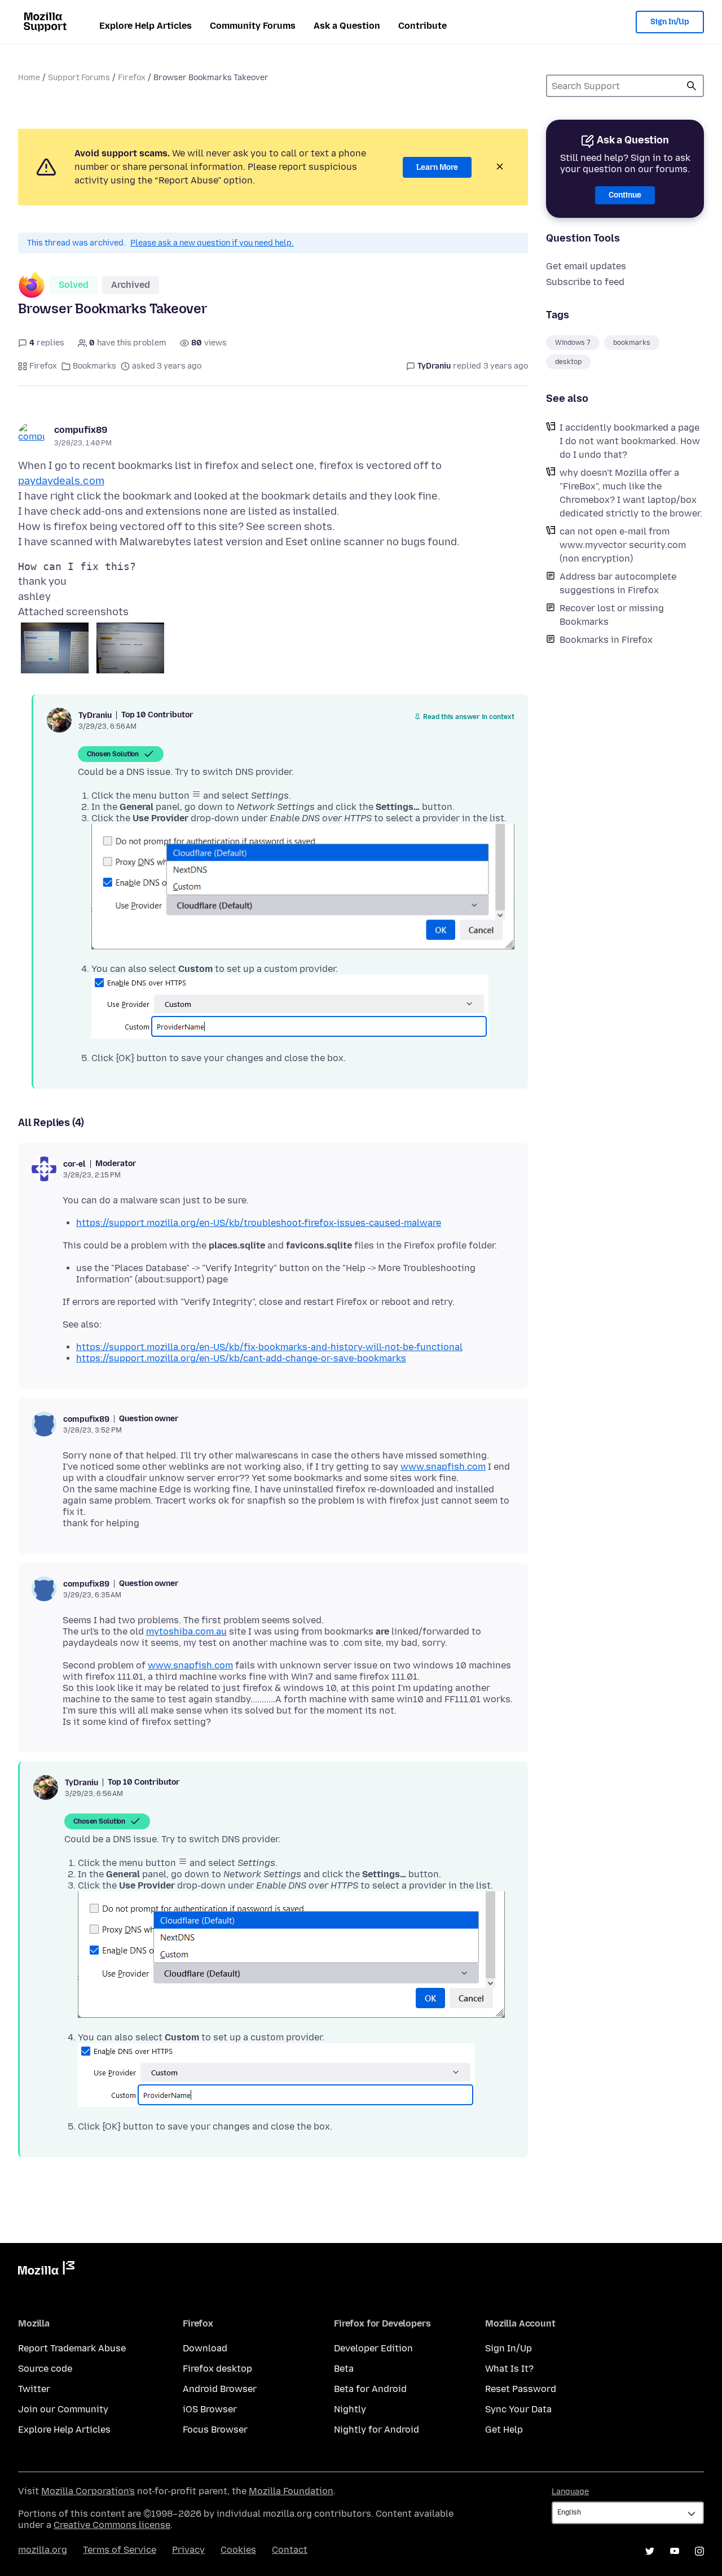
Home (29, 78)
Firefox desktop (217, 2369)
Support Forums (79, 78)
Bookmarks (94, 366)
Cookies (238, 2550)
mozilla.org (43, 2550)
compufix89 (81, 430)
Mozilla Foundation (291, 2491)
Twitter (34, 2389)
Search (692, 86)
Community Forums (253, 26)
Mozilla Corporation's (88, 2491)
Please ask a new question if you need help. (212, 243)
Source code (45, 2369)
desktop (568, 362)
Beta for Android (370, 2389)
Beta (344, 2369)
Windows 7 (573, 343)
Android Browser (220, 2389)
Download (205, 2348)
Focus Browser (215, 2430)
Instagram (699, 2551)
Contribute (422, 26)
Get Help (504, 2430)
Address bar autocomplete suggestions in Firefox (618, 583)
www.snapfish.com (443, 1467)
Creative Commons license (112, 2525)
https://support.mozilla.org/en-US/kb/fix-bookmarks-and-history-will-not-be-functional (269, 1347)
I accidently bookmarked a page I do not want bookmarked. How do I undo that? (630, 441)
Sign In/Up (670, 22)
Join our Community (63, 2409)
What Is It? (509, 2369)
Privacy (188, 2550)
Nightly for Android (377, 2430)
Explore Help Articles (146, 26)
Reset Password (521, 2389)
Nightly (350, 2409)
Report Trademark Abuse (72, 2348)
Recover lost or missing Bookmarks (612, 615)
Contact (290, 2550)
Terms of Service (120, 2550)
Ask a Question (347, 26)
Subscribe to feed (585, 282)
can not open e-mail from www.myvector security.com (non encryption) (623, 545)
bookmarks (632, 343)
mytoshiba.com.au (186, 1631)
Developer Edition (373, 2348)
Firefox (132, 78)
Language (570, 2492)
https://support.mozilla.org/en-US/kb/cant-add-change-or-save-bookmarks (241, 1358)
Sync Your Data (518, 2409)
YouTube (675, 2551)
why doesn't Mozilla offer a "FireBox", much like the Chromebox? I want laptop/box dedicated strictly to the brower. (631, 493)
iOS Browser (210, 2409)
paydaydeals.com (61, 481)
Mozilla (46, 2270)
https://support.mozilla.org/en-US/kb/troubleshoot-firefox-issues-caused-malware (259, 1223)
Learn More (437, 167)
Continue (625, 195)
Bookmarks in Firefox (606, 640)
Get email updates (586, 266)
